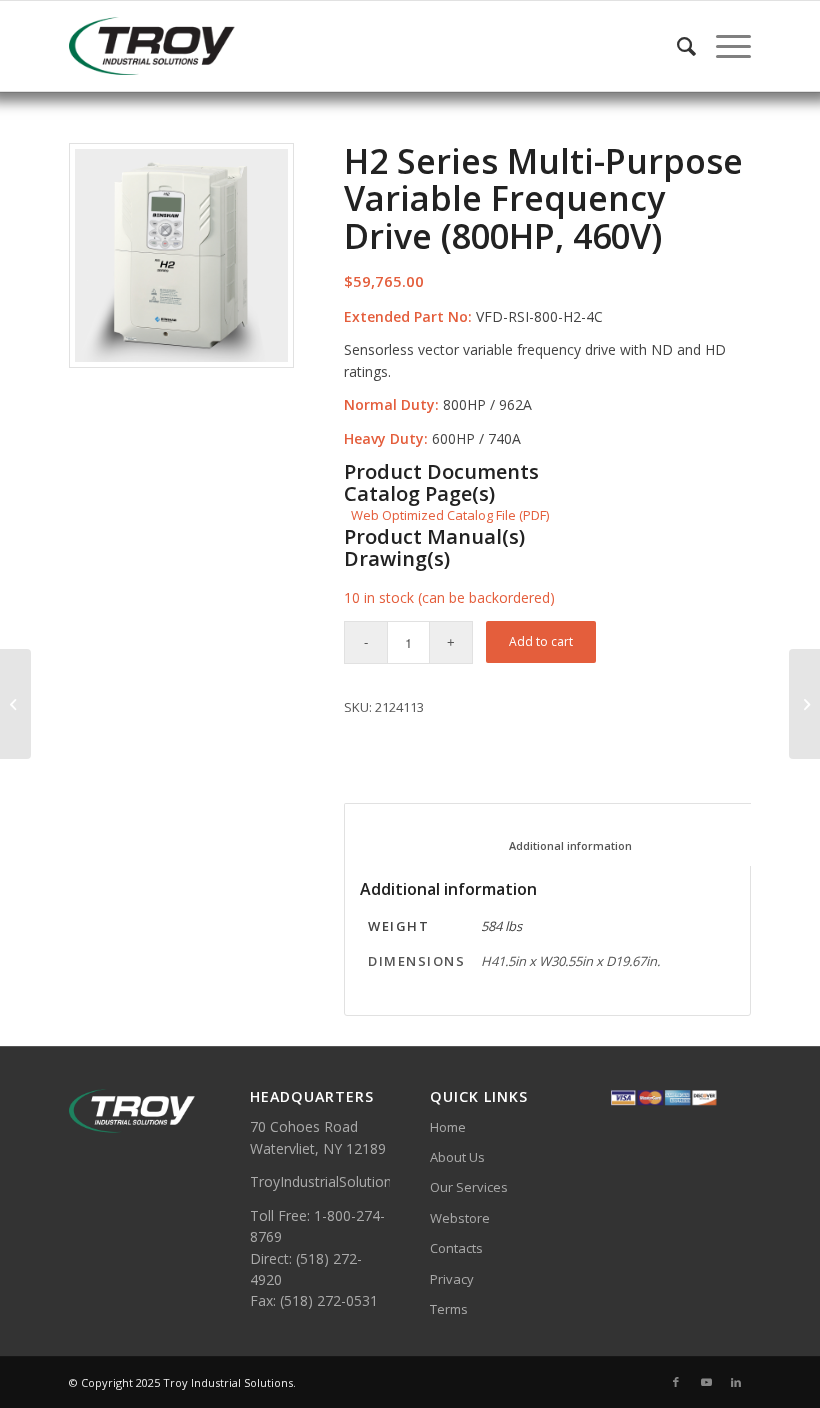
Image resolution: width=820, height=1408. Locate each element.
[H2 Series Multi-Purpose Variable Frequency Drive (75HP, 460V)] (804, 704)
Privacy (452, 1279)
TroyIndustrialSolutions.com (340, 1181)
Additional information (557, 845)
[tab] (556, 834)
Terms (449, 1309)
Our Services (469, 1187)
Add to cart (541, 641)
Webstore (460, 1218)
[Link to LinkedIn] (736, 1382)
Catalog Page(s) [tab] (419, 494)
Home (448, 1127)
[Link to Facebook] (676, 1382)
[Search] (676, 46)
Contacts (456, 1248)
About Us (457, 1157)
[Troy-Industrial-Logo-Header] (204, 46)
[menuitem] (676, 46)
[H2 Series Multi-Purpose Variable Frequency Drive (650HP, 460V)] (15, 704)
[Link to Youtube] (706, 1382)
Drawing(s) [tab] (397, 559)
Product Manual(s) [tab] (434, 537)
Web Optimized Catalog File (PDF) (450, 515)
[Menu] (723, 46)
